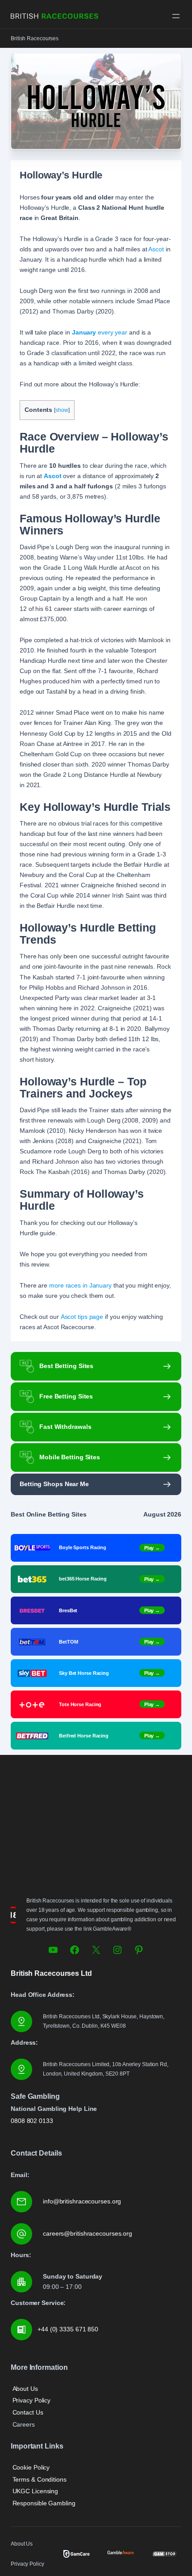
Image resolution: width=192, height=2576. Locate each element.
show (62, 410)
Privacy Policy (32, 2400)
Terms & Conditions (40, 2479)
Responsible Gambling (44, 2503)
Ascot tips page (82, 1317)
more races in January (80, 1285)
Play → (152, 1547)
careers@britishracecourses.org (88, 2233)
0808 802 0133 (32, 2121)
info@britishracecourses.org (82, 2201)
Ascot (156, 249)
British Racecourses (35, 38)
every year (100, 332)
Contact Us (28, 2412)
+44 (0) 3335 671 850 (68, 2329)
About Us (25, 2389)
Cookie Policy (31, 2467)
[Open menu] (176, 16)
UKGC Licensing (35, 2491)
